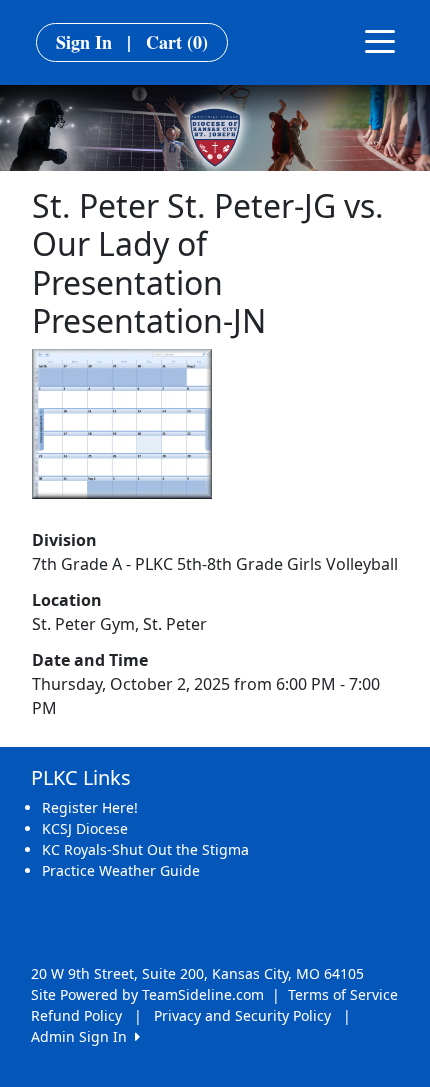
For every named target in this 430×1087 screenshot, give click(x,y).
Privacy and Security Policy (242, 1015)
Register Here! (90, 807)
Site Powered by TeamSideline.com (147, 994)
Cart (177, 42)
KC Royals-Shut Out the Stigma (145, 849)
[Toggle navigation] (380, 40)
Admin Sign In (83, 1036)
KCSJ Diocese (85, 828)
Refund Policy (76, 1015)
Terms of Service (343, 994)
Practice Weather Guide (121, 870)
